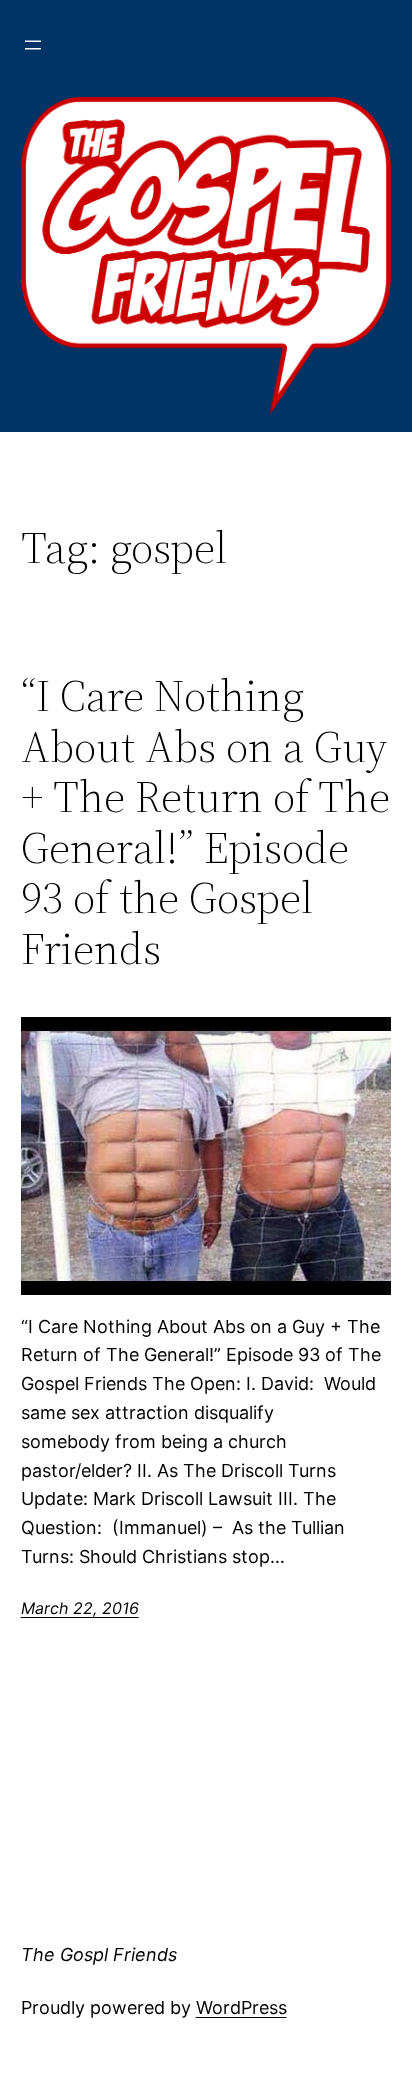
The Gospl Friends (99, 1954)
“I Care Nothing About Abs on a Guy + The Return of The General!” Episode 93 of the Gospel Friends (205, 823)
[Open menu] (33, 45)
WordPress (241, 2007)
